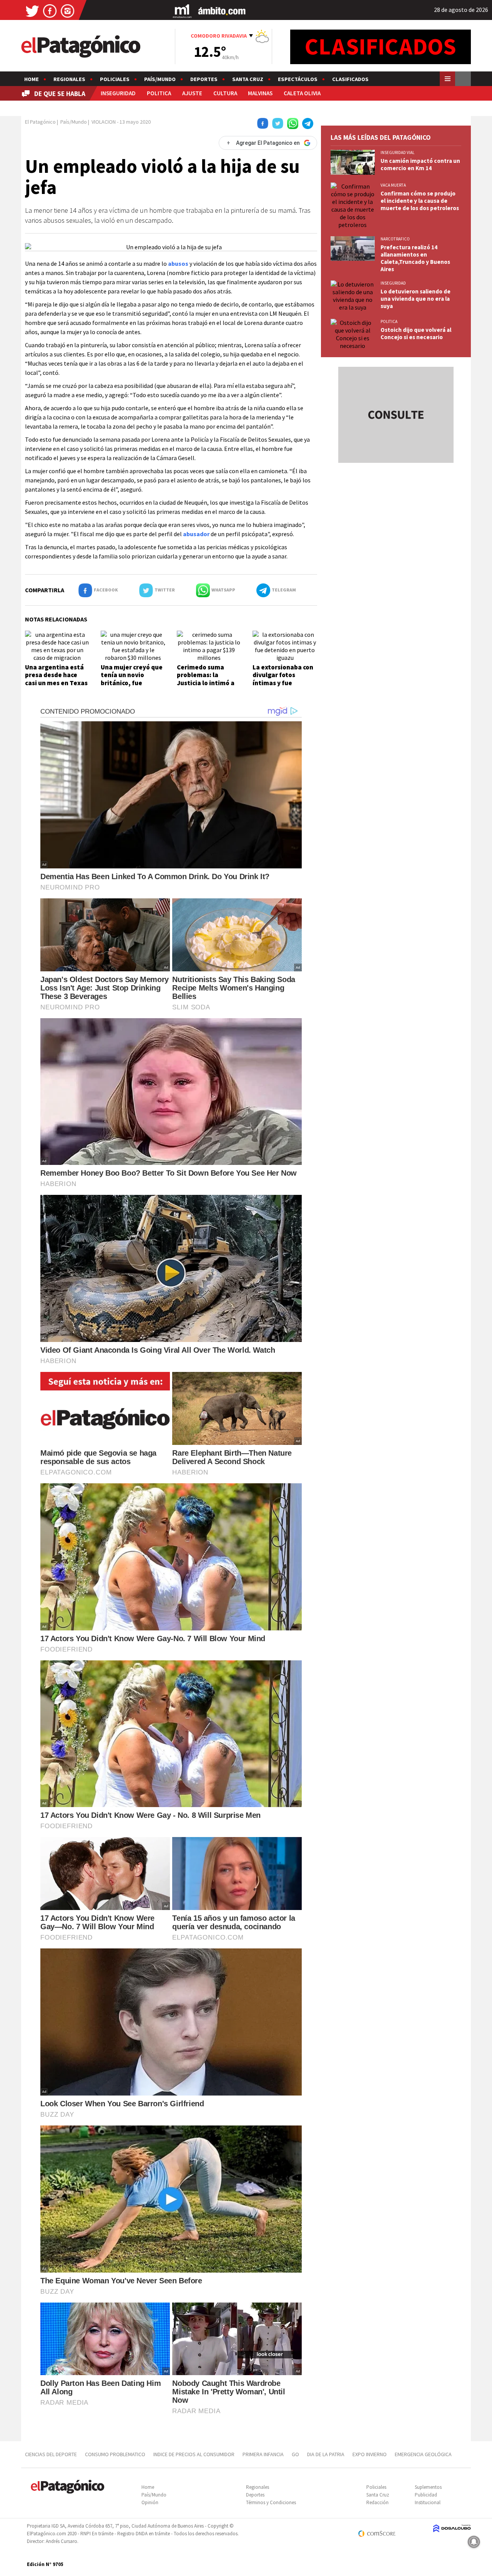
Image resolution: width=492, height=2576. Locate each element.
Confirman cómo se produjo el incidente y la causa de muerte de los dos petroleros (420, 201)
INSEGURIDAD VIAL (397, 152)
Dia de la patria (326, 2454)
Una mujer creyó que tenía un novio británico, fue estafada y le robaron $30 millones (132, 683)
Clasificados (350, 79)
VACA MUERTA (393, 185)
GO (295, 2454)
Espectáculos (298, 79)
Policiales (115, 79)
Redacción (377, 2502)
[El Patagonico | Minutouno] (182, 11)
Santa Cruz (248, 79)
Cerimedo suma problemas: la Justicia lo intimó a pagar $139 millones (207, 679)
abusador (196, 534)
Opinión (150, 2502)
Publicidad (426, 2495)
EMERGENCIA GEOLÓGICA (424, 2454)
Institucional (428, 2502)
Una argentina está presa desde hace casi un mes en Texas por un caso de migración (56, 683)
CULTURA (225, 93)
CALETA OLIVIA (302, 93)
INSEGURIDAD (118, 93)
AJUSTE (192, 93)
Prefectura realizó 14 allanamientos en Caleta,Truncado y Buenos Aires (415, 258)
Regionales (69, 79)
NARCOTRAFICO (395, 239)
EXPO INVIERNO (370, 2454)
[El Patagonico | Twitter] (32, 11)
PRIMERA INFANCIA (263, 2454)
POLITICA (159, 93)
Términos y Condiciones (271, 2502)
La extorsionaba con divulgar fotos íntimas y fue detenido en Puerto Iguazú (283, 683)
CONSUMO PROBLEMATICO (115, 2454)
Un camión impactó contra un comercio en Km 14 (420, 164)
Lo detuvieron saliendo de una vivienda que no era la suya (416, 299)
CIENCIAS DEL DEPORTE (51, 2454)
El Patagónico (40, 122)
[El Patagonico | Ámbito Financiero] (222, 11)
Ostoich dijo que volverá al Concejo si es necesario (416, 333)
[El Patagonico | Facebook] (50, 11)
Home (32, 79)
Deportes (204, 79)
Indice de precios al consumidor (194, 2454)
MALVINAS (260, 93)
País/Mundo (160, 79)
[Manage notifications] (474, 2542)
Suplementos (428, 2487)
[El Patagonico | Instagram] (68, 11)
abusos (178, 263)
